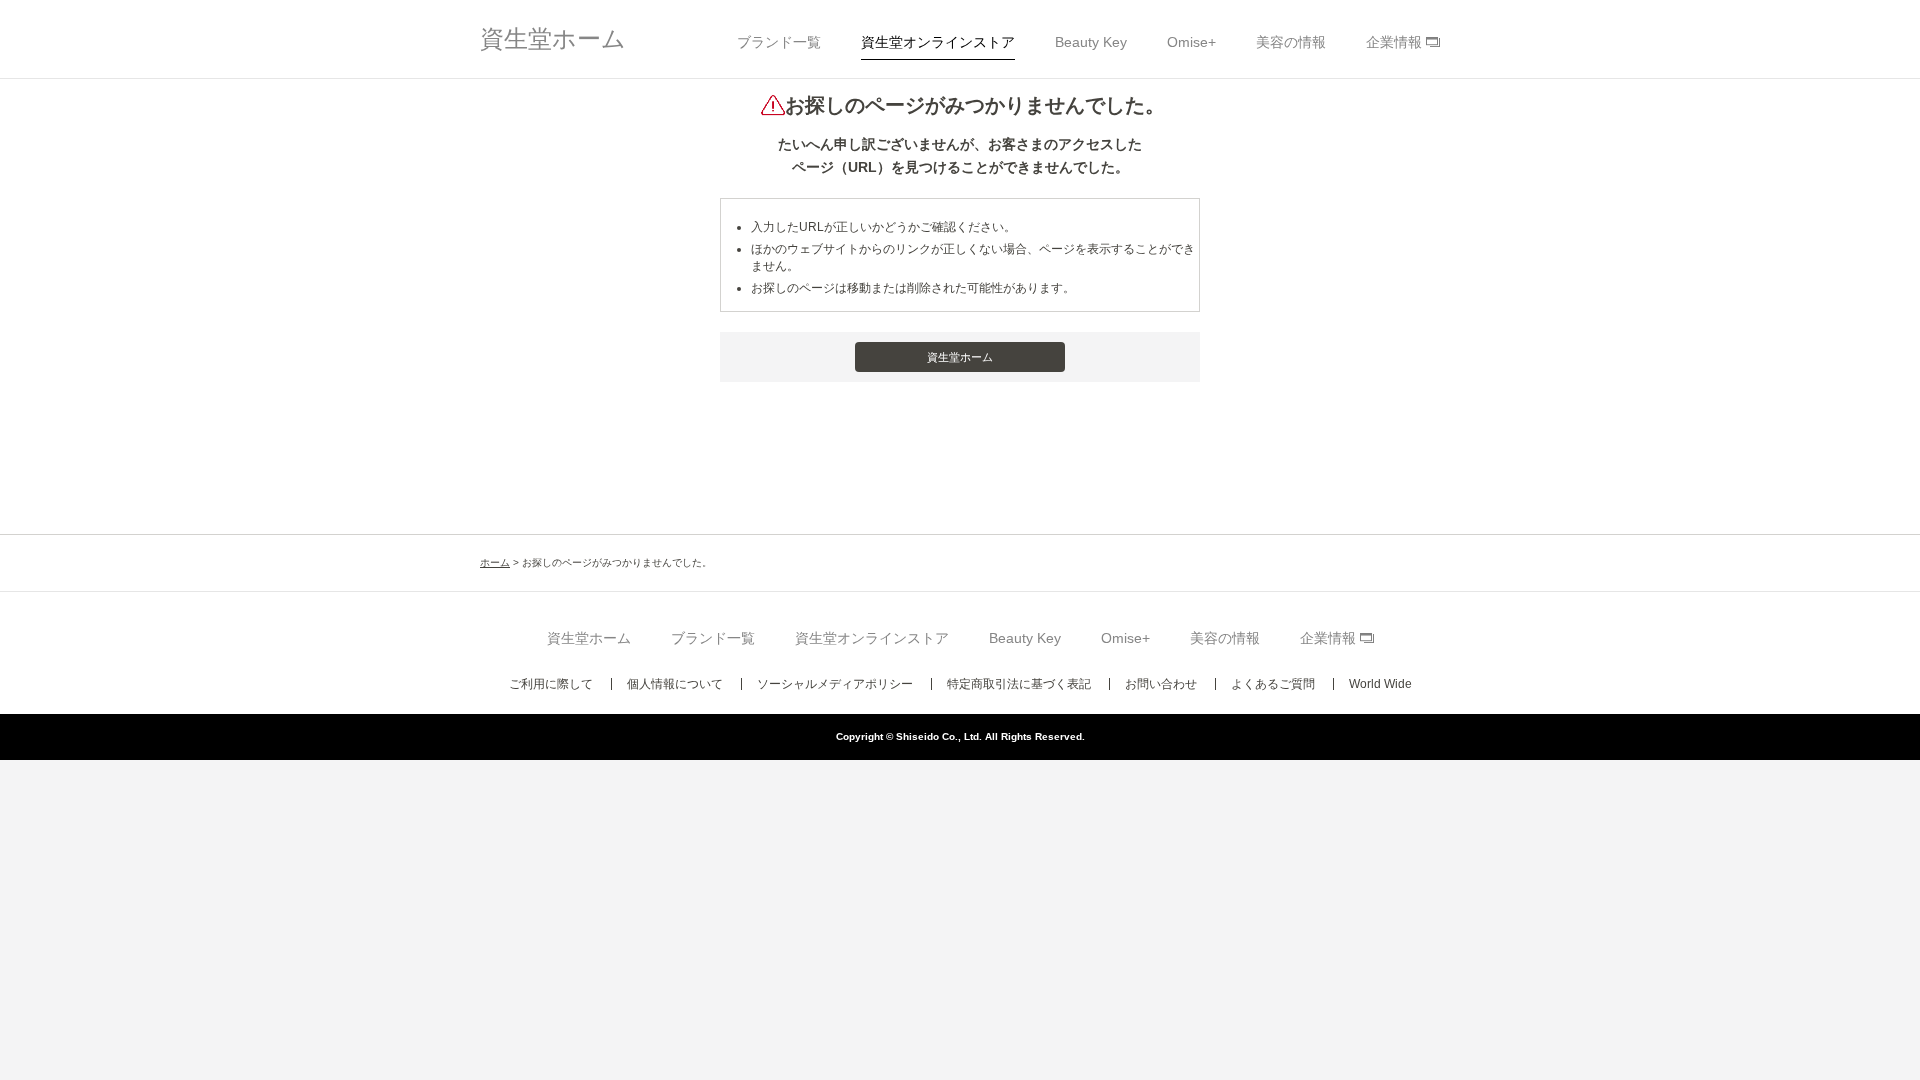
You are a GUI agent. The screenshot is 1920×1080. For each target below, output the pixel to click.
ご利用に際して (551, 684)
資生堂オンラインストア (938, 42)
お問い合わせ (1161, 684)
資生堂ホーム (553, 38)
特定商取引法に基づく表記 (1019, 684)
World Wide (1380, 684)
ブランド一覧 (779, 42)
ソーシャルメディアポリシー (835, 684)
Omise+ (1191, 42)
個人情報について (675, 684)
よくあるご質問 (1273, 684)
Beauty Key (1091, 42)
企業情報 (1394, 42)
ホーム (495, 562)
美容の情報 (1291, 42)
